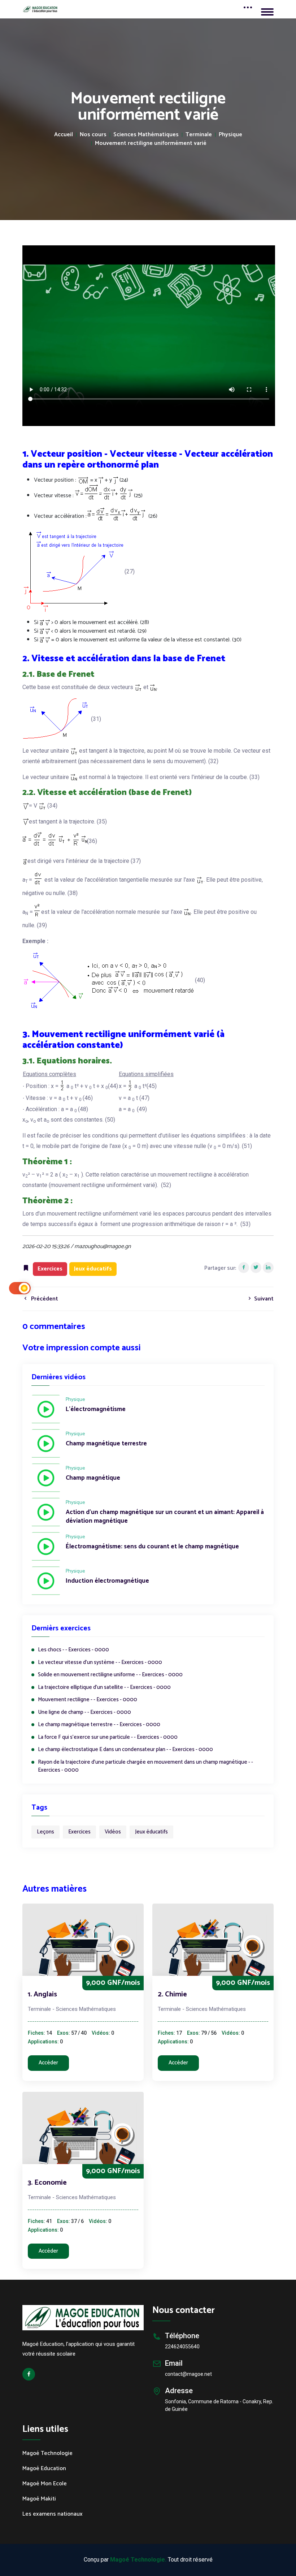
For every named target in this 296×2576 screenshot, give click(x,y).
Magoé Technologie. (138, 2560)
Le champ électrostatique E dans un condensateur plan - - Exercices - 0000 (125, 1750)
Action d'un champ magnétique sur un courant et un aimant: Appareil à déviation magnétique (165, 1517)
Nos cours (93, 135)
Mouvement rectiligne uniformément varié (151, 143)
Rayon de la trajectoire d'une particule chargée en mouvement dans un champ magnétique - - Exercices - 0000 (145, 1766)
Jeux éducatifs (151, 1832)
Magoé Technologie (47, 2454)
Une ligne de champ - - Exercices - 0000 (84, 1713)
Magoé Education (44, 2469)
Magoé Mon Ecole (45, 2484)
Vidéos (113, 1832)
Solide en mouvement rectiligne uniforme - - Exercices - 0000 (110, 1675)
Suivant (263, 1299)
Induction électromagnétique (107, 1581)
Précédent (44, 1299)
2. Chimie (172, 1994)
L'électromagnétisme (96, 1410)
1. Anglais (42, 1994)
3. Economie (47, 2183)
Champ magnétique (93, 1478)
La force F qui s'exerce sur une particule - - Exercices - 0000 (108, 1738)
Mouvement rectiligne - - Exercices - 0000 (88, 1700)
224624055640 (182, 2347)
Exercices (79, 1832)
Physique (230, 135)
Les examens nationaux (53, 2514)
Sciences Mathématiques (146, 135)
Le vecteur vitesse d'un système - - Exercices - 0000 (100, 1663)
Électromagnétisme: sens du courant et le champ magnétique (152, 1547)
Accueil (64, 135)
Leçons (45, 1832)
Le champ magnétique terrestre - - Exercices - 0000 (99, 1725)
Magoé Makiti (39, 2499)
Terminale (199, 135)
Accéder (48, 2063)
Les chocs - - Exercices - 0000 (73, 1650)
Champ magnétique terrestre (106, 1444)
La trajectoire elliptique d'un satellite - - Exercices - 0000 (104, 1688)
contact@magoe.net (188, 2374)
